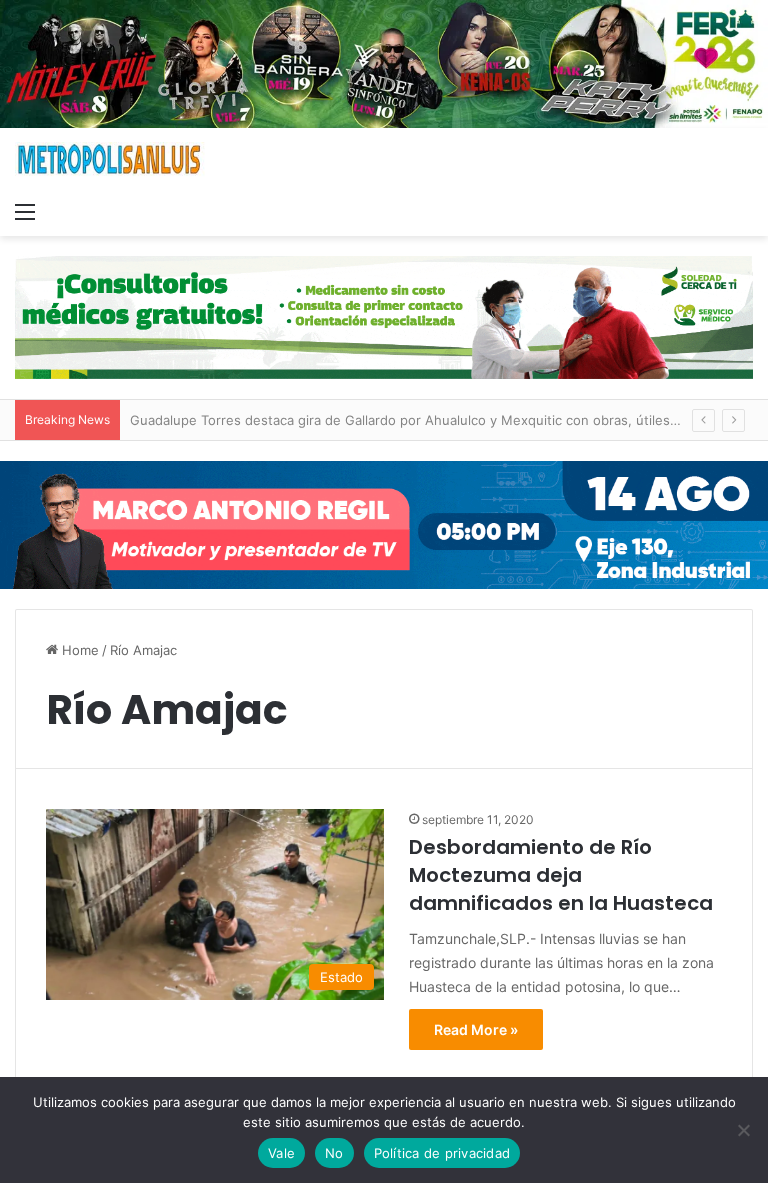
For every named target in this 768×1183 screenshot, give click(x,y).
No (334, 1153)
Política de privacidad (442, 1153)
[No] (743, 1130)
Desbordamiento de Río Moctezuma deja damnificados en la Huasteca (561, 875)
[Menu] (25, 211)
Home (78, 650)
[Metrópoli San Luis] (110, 159)
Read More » (476, 1029)
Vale (281, 1153)
